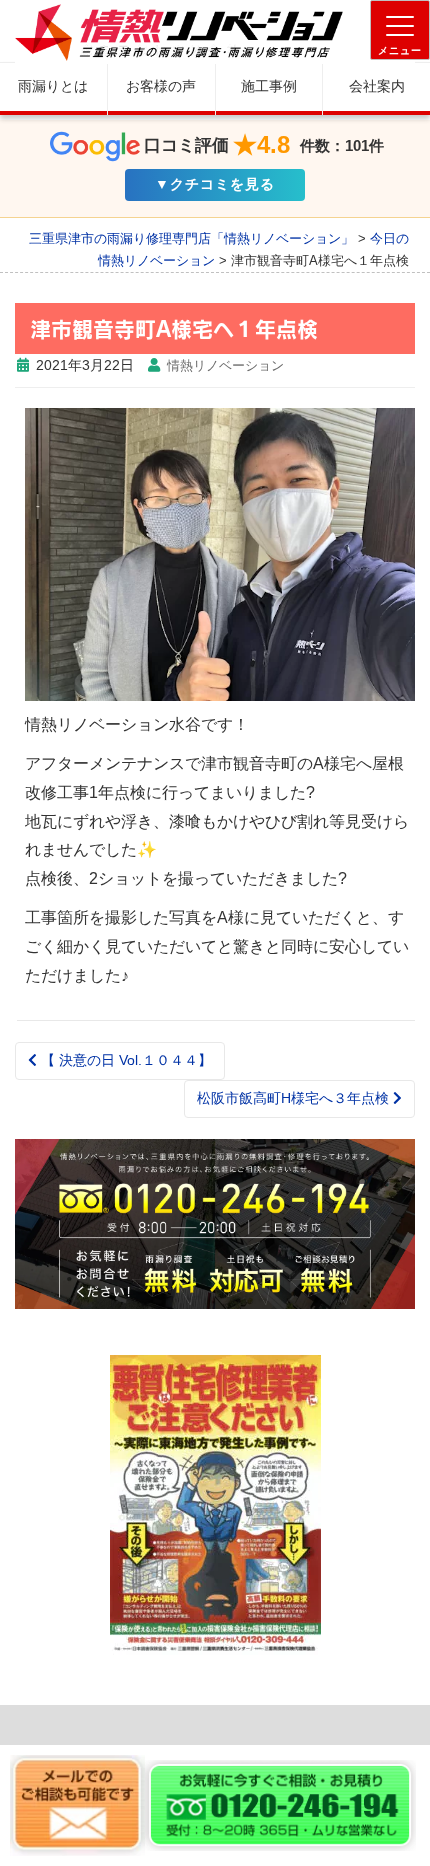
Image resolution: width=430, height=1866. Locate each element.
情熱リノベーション (225, 365)
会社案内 (377, 86)
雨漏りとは (53, 86)
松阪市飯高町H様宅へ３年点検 (295, 1098)
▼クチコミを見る (215, 184)
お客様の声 (161, 86)
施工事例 (269, 86)
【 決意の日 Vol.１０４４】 (124, 1060)
